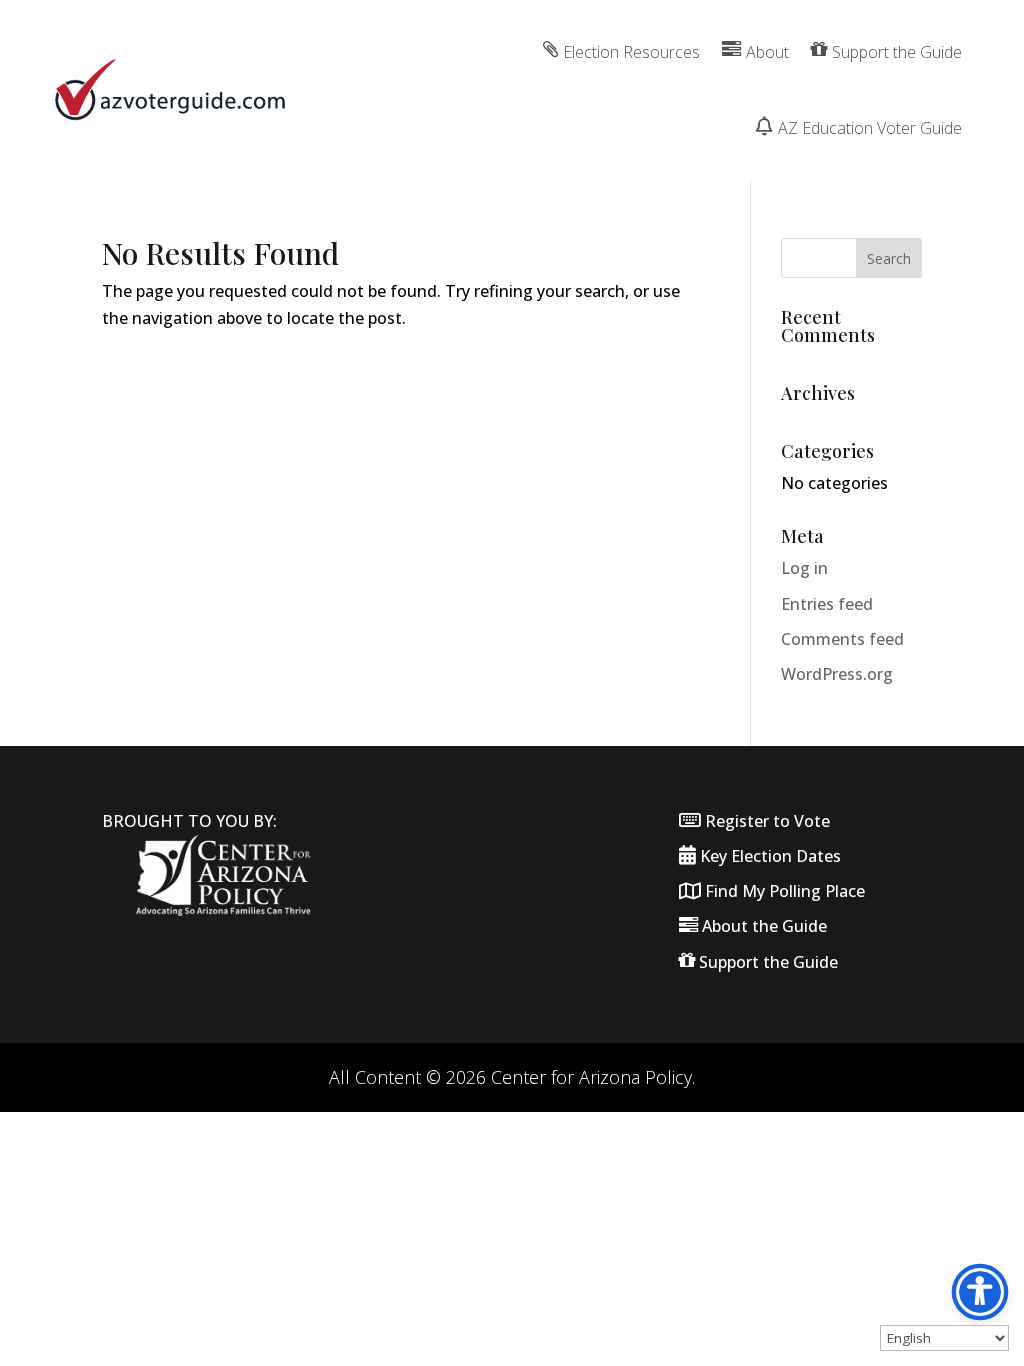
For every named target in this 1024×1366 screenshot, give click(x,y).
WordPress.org (837, 674)
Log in (804, 568)
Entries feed (827, 604)
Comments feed (842, 639)
